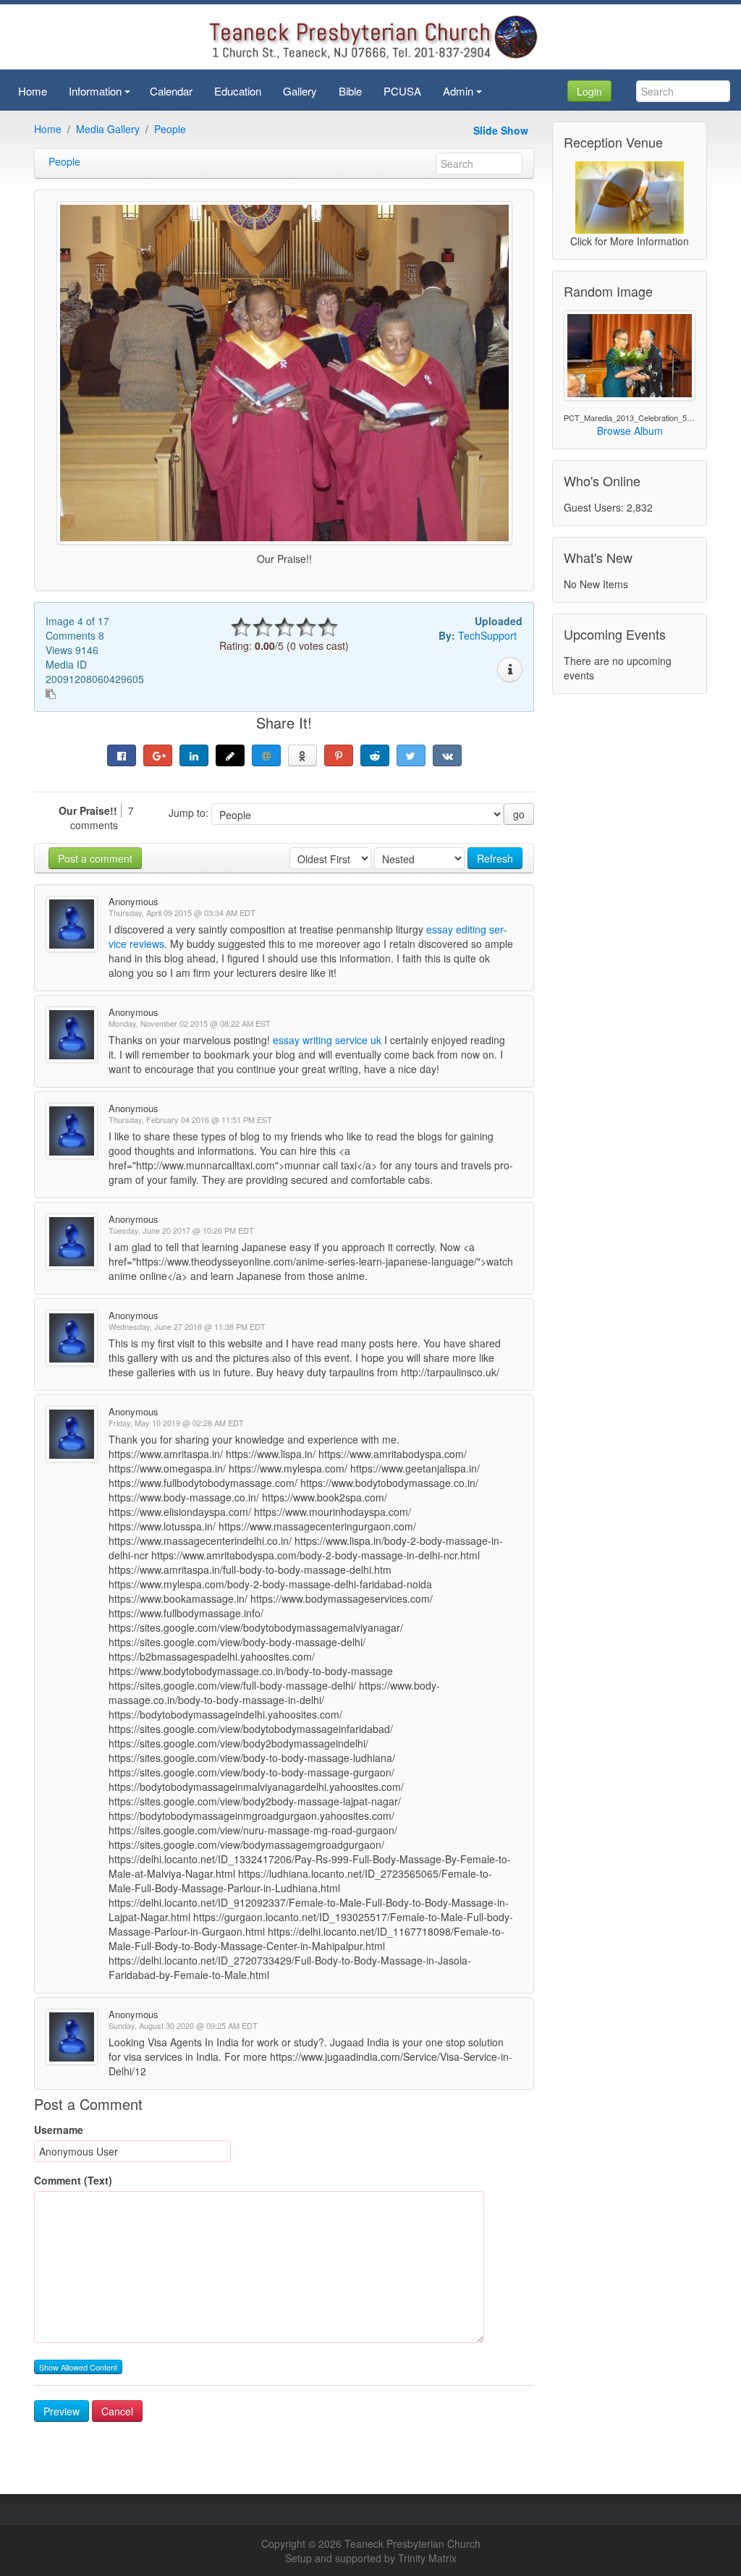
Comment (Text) (73, 2180)
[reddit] (375, 755)
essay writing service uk (327, 1040)
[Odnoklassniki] (302, 755)
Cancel (117, 2411)
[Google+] (158, 755)
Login (589, 91)
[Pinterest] (339, 755)
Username (59, 2130)
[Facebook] (122, 755)
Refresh (495, 858)
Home (48, 129)
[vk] (447, 755)
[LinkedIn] (194, 755)
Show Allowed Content (78, 2367)
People (170, 129)
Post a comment (95, 858)
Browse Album (630, 431)
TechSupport (487, 635)
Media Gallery (108, 129)
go (519, 814)
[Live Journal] (230, 755)
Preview (62, 2411)
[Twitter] (411, 755)
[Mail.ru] (266, 755)
